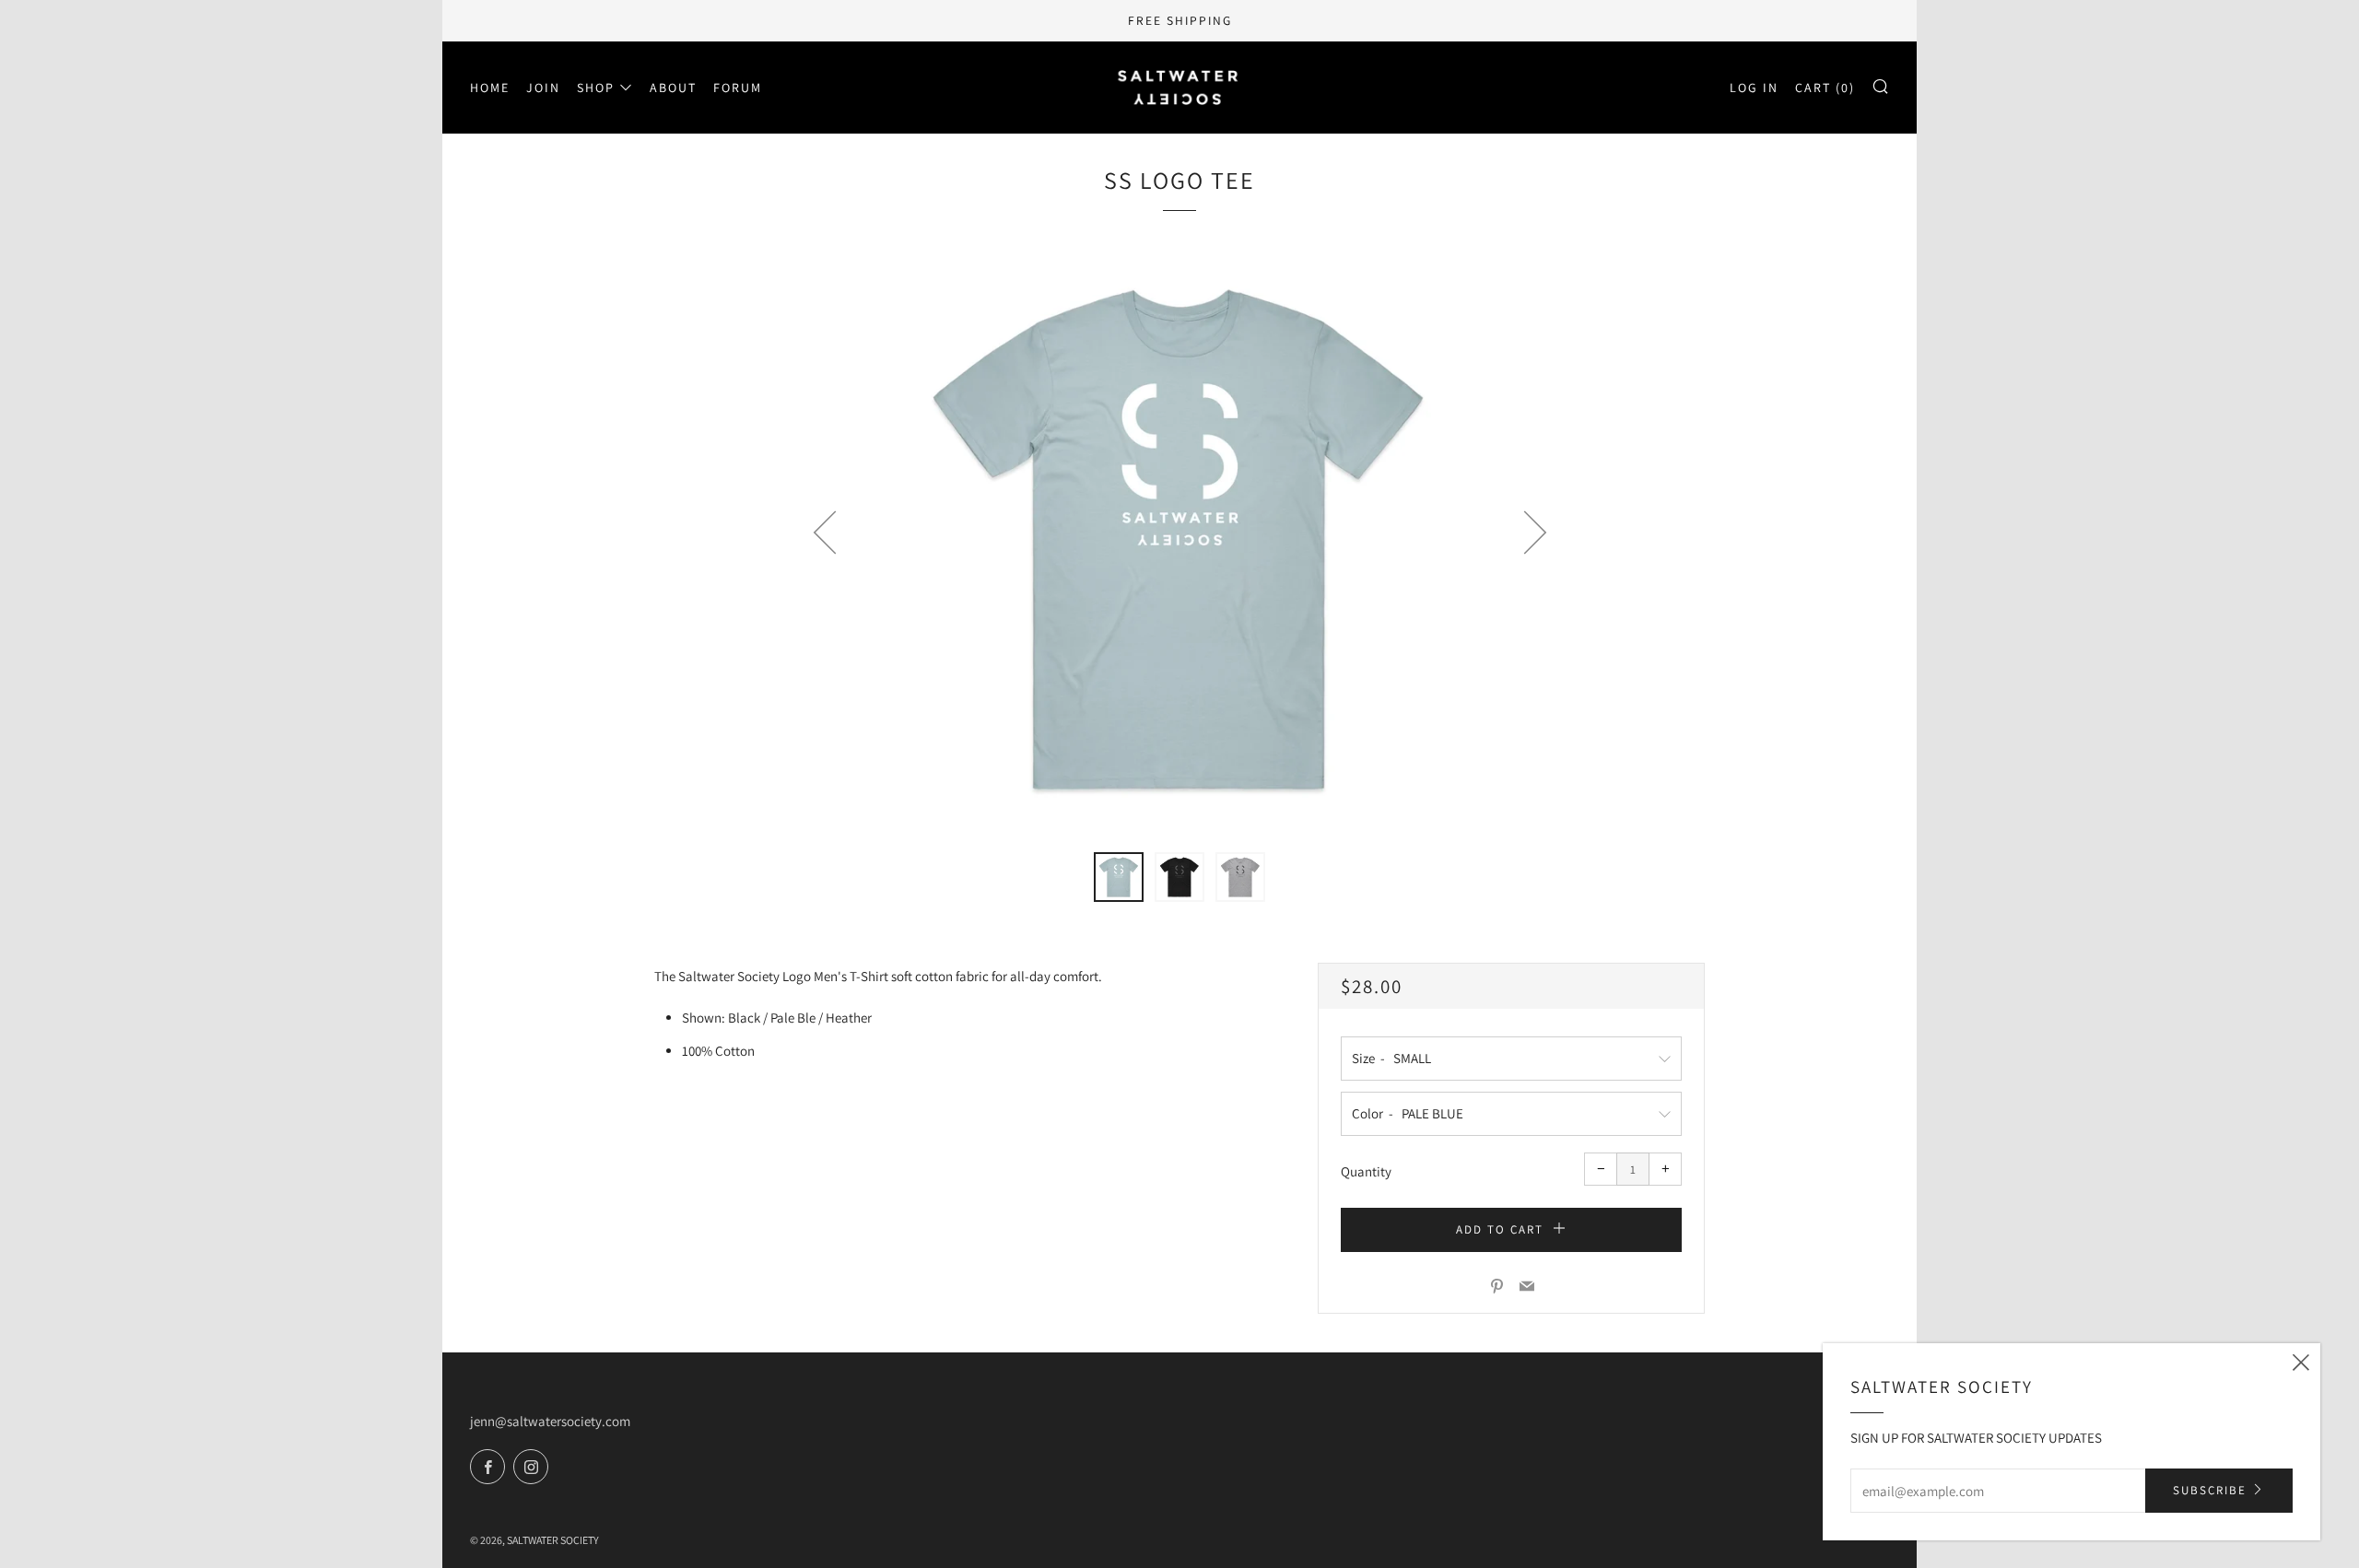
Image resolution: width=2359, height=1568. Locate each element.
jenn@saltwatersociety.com (550, 1421)
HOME (490, 88)
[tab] (1119, 877)
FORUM (738, 88)
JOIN (543, 88)
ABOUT (673, 88)
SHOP (596, 88)
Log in (1754, 88)
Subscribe (2210, 1490)
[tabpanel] (1179, 540)
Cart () (1825, 88)
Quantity (1366, 1171)
